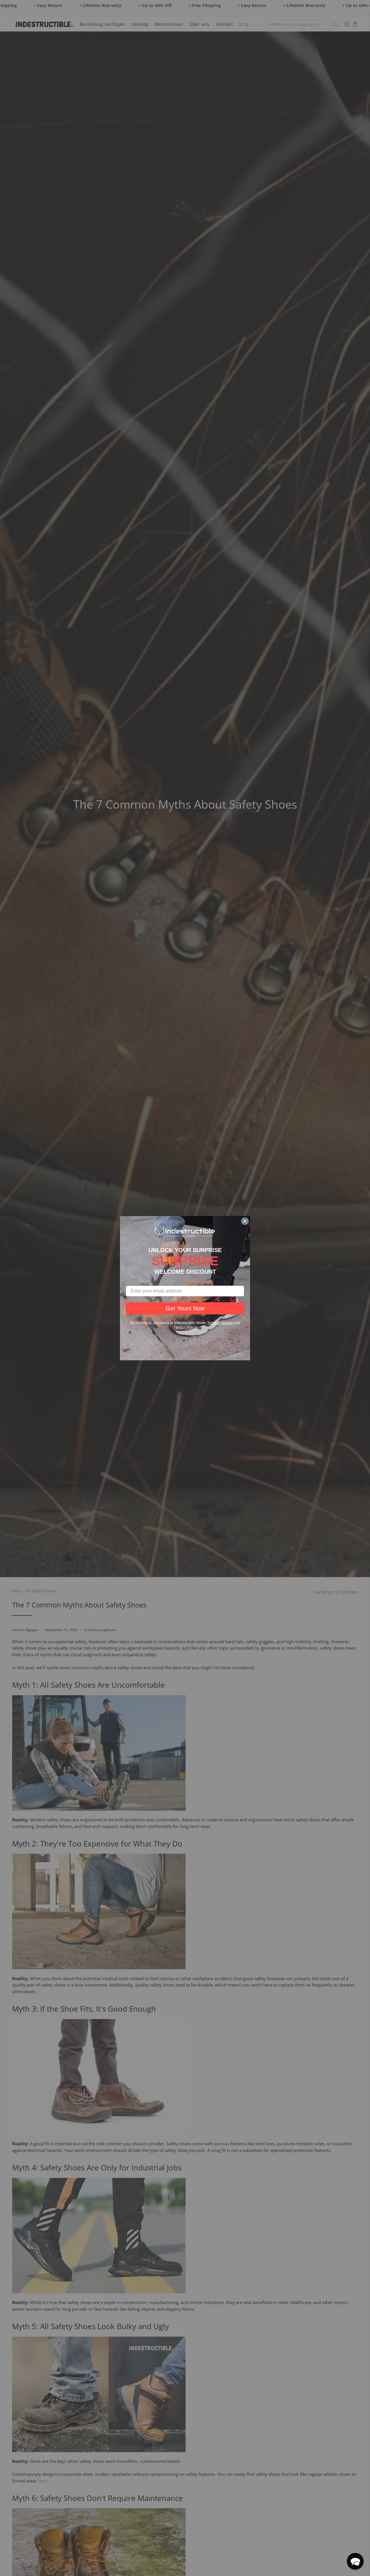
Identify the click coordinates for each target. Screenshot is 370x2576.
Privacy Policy (185, 1327)
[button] (355, 2561)
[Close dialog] (245, 1221)
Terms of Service (220, 1323)
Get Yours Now (185, 1308)
